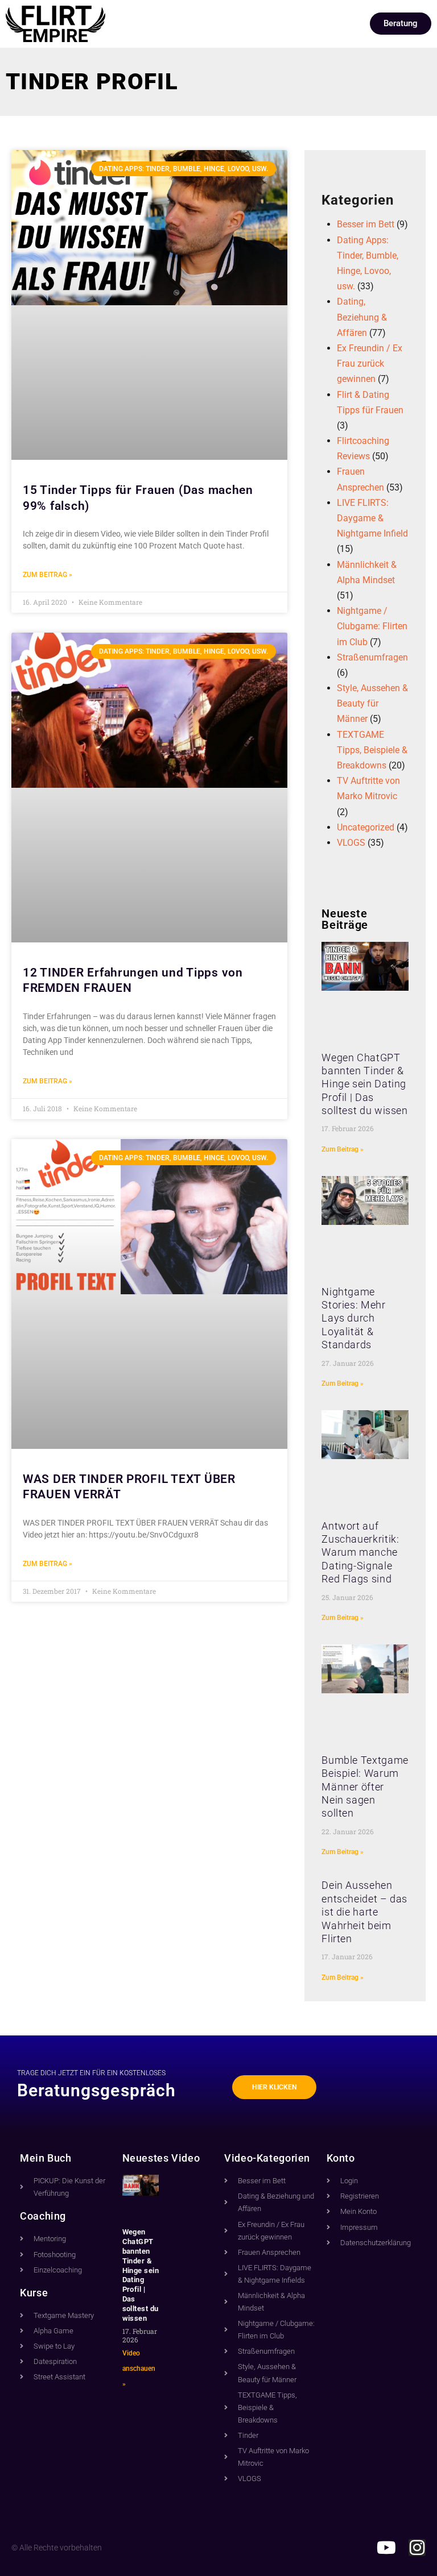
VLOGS (351, 843)
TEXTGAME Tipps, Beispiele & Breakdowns (372, 750)
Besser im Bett (366, 224)
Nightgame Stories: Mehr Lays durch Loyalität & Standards (353, 1318)
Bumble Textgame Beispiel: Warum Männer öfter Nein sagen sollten (365, 1787)
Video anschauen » (139, 2369)
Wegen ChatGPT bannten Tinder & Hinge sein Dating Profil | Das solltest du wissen (364, 1084)
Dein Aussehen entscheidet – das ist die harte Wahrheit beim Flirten (364, 1912)
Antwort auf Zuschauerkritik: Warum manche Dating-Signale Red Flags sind (360, 1553)
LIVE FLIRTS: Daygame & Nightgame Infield (372, 518)
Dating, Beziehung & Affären (362, 317)
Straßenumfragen (372, 657)
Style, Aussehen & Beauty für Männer (372, 703)
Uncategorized (366, 827)
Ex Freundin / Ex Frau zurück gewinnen (370, 363)
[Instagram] (417, 2548)
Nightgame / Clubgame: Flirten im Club (372, 626)
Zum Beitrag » (48, 575)
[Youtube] (386, 2548)
